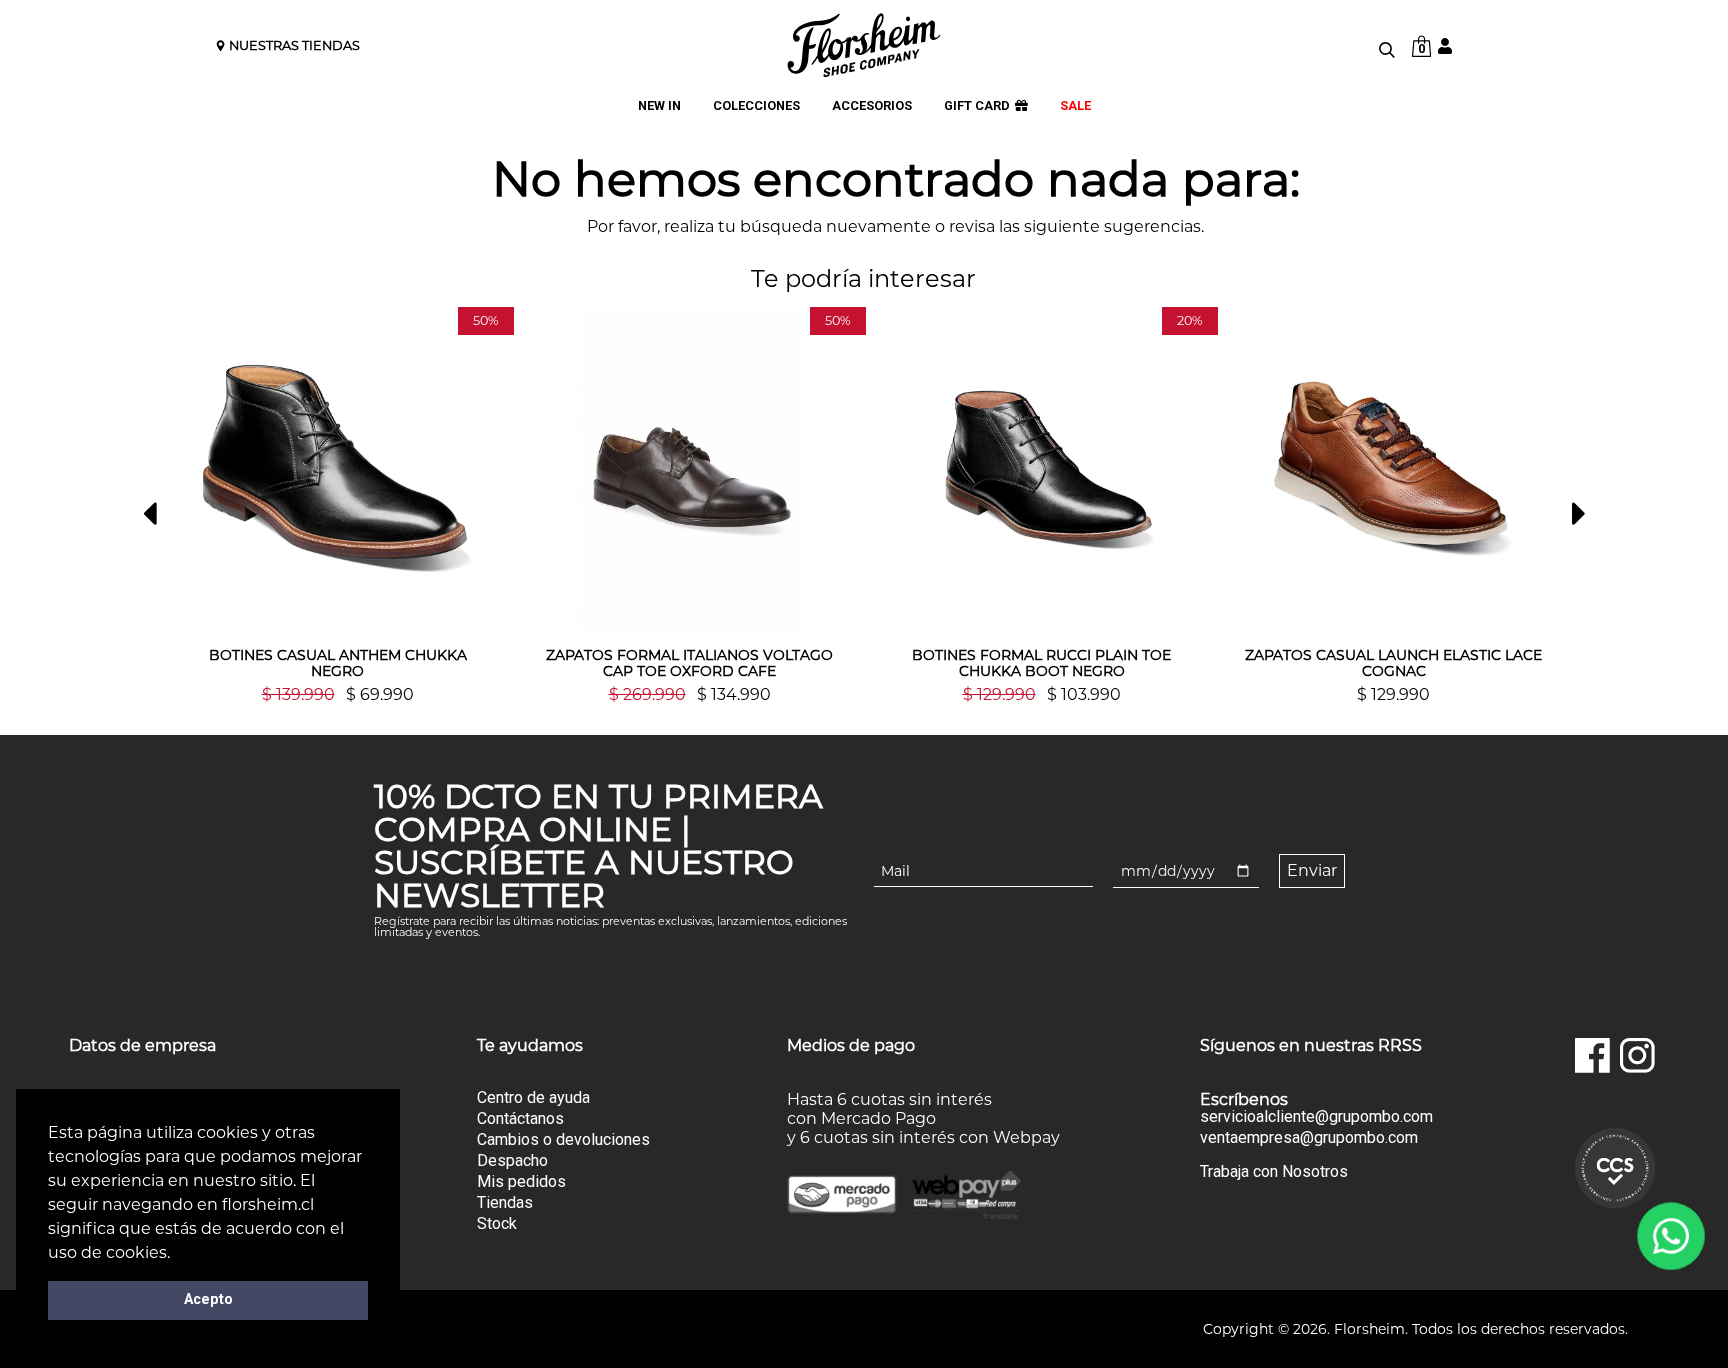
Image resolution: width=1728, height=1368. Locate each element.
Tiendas (505, 1202)
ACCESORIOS (872, 105)
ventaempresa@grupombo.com (1309, 1138)
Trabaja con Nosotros (1274, 1171)
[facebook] (1592, 1055)
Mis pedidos (521, 1181)
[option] (338, 505)
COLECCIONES (756, 105)
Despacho (512, 1160)
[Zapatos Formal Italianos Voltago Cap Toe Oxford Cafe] (690, 469)
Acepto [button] (208, 1299)
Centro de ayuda (533, 1097)
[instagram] (1637, 1055)
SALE (1075, 105)
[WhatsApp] (1671, 1236)
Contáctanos (520, 1118)
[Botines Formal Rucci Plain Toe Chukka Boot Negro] (1042, 469)
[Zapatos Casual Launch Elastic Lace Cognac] (1394, 469)
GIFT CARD (977, 105)
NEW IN (659, 105)
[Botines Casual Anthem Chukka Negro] (338, 469)
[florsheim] (864, 45)
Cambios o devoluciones (563, 1139)
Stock (497, 1223)
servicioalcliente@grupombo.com (1316, 1117)
